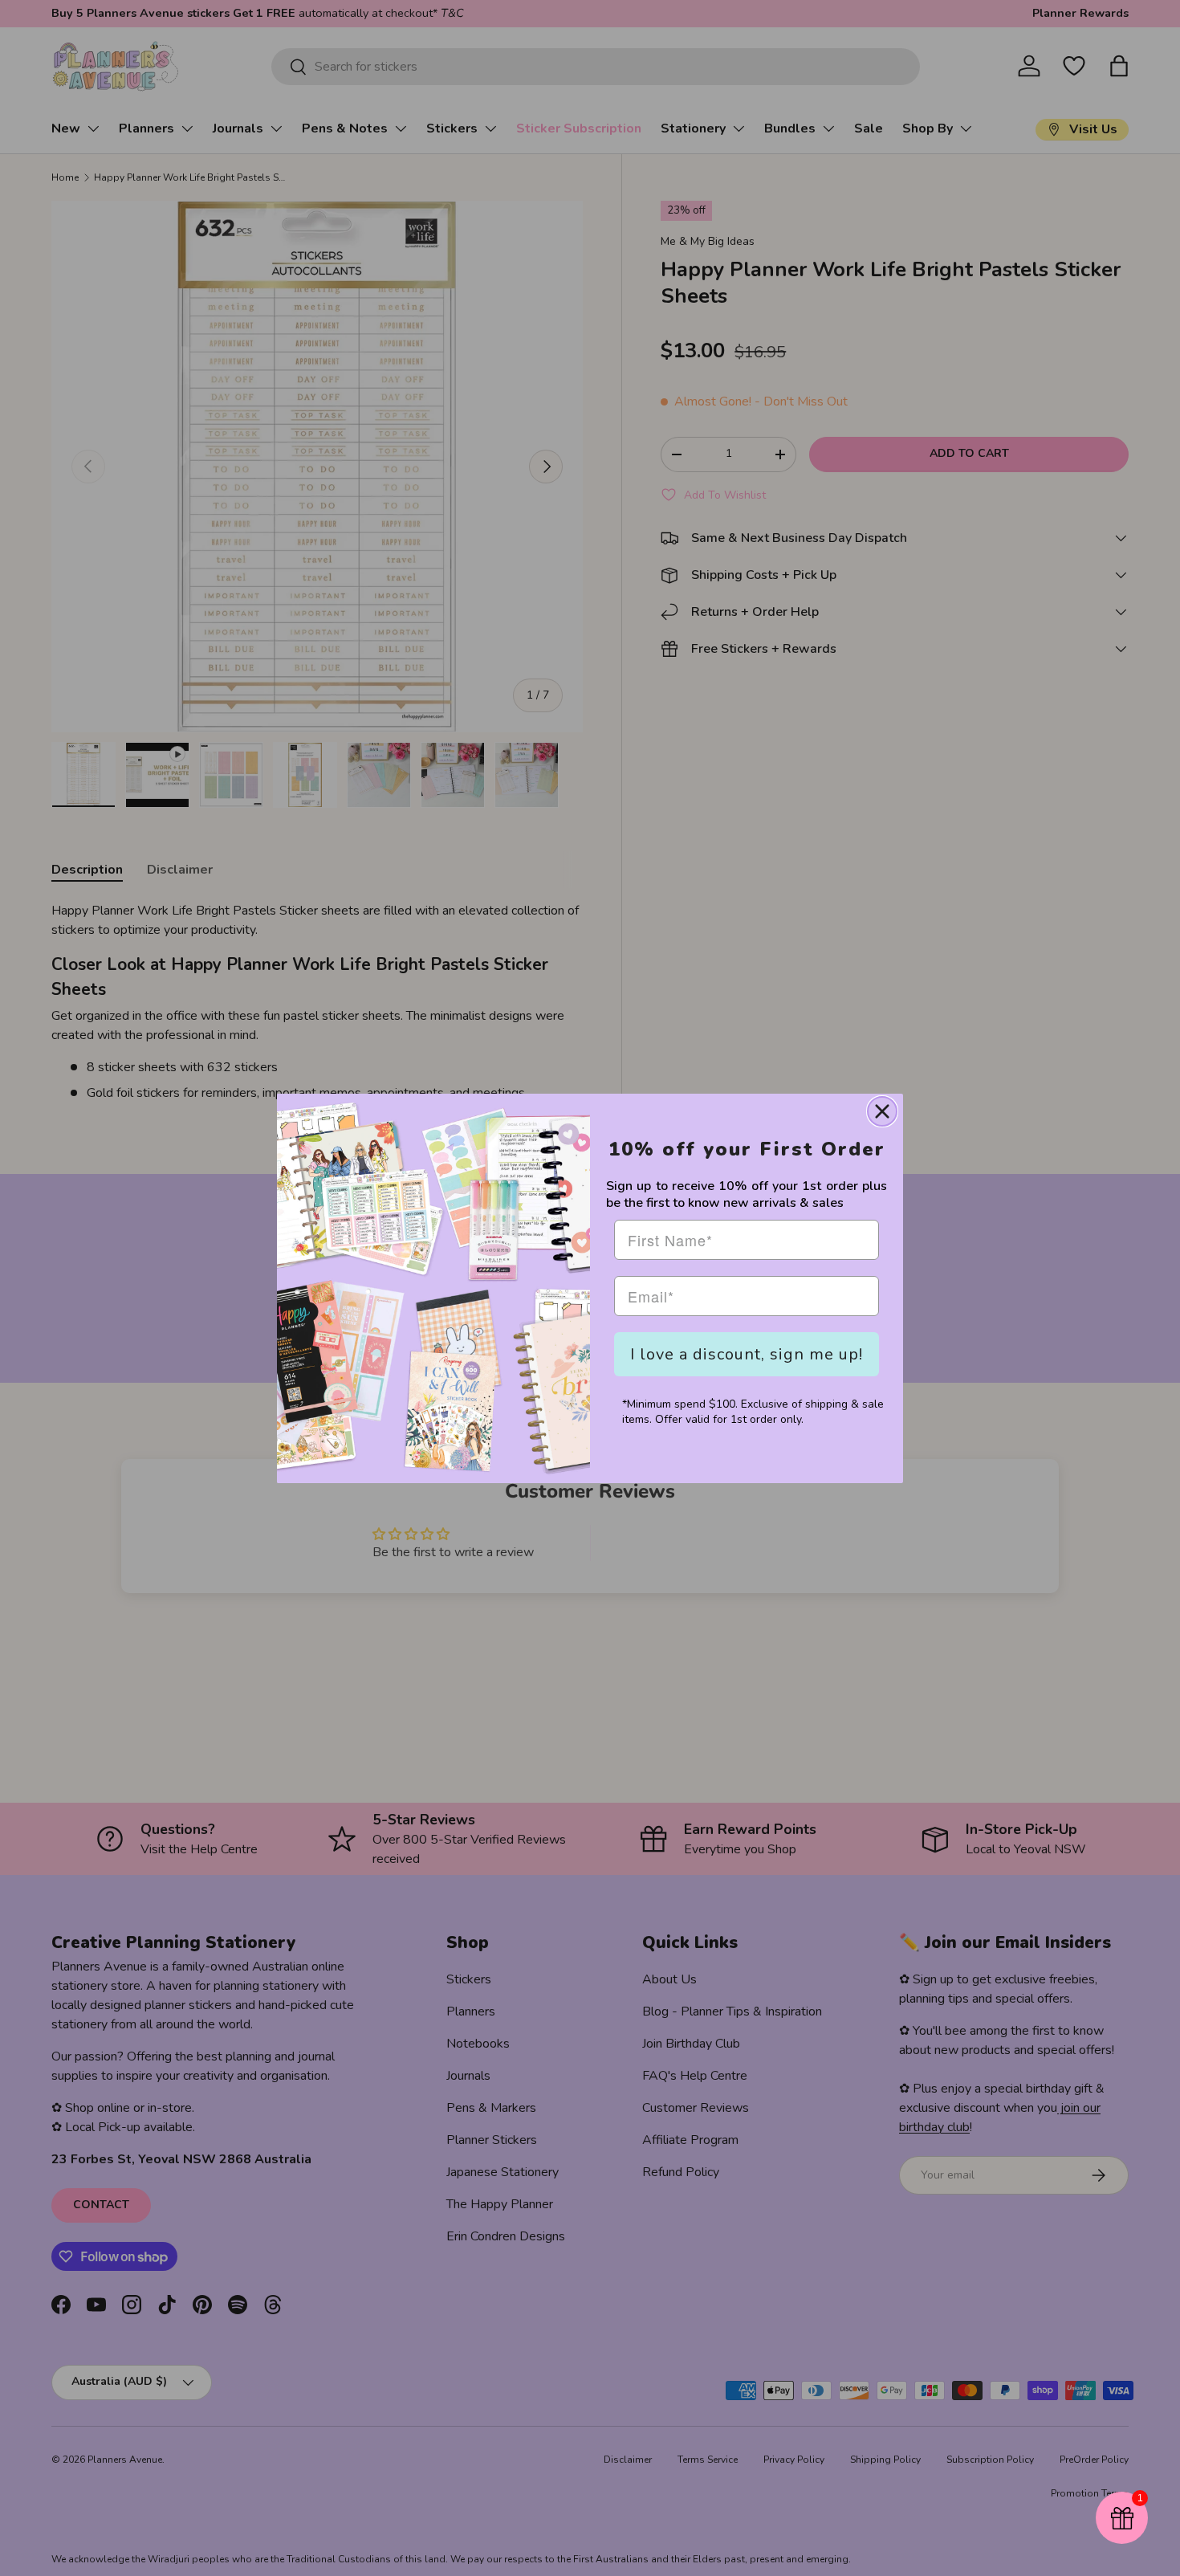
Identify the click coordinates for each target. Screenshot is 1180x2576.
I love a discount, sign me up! (747, 1354)
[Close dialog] (882, 1111)
